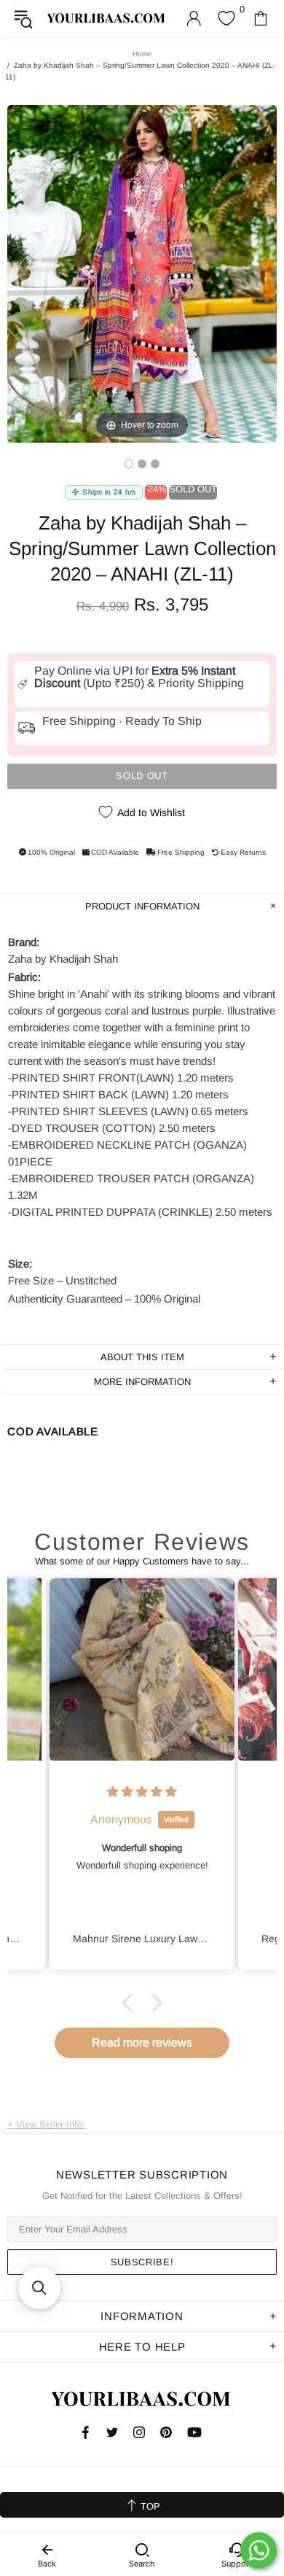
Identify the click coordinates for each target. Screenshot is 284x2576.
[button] (131, 2003)
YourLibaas (107, 18)
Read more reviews (142, 2042)
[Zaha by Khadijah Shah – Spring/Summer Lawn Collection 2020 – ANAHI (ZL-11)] (129, 464)
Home (142, 54)
